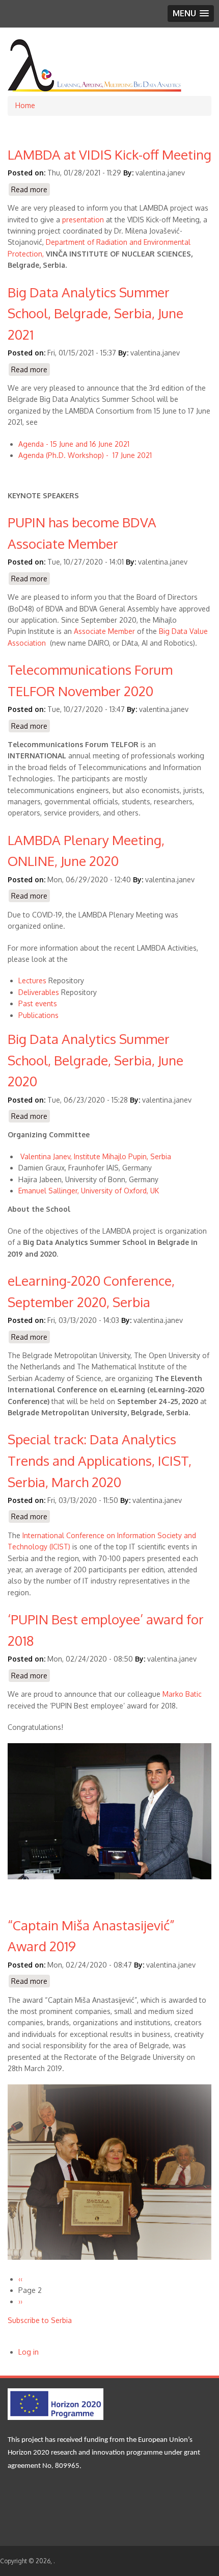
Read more (31, 190)
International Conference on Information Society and (108, 1535)
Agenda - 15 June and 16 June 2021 (74, 444)
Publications (38, 1015)
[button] (191, 14)
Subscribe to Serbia (40, 2320)
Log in (29, 2352)
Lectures (33, 980)
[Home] (95, 90)
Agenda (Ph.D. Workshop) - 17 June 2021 (85, 455)
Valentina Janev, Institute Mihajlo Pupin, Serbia (96, 1156)
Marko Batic (182, 1694)
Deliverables (39, 992)
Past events (38, 1003)
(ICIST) (59, 1547)
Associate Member (104, 631)
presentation (83, 220)
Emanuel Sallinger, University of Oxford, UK (89, 1191)
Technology (28, 1547)
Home (25, 105)
